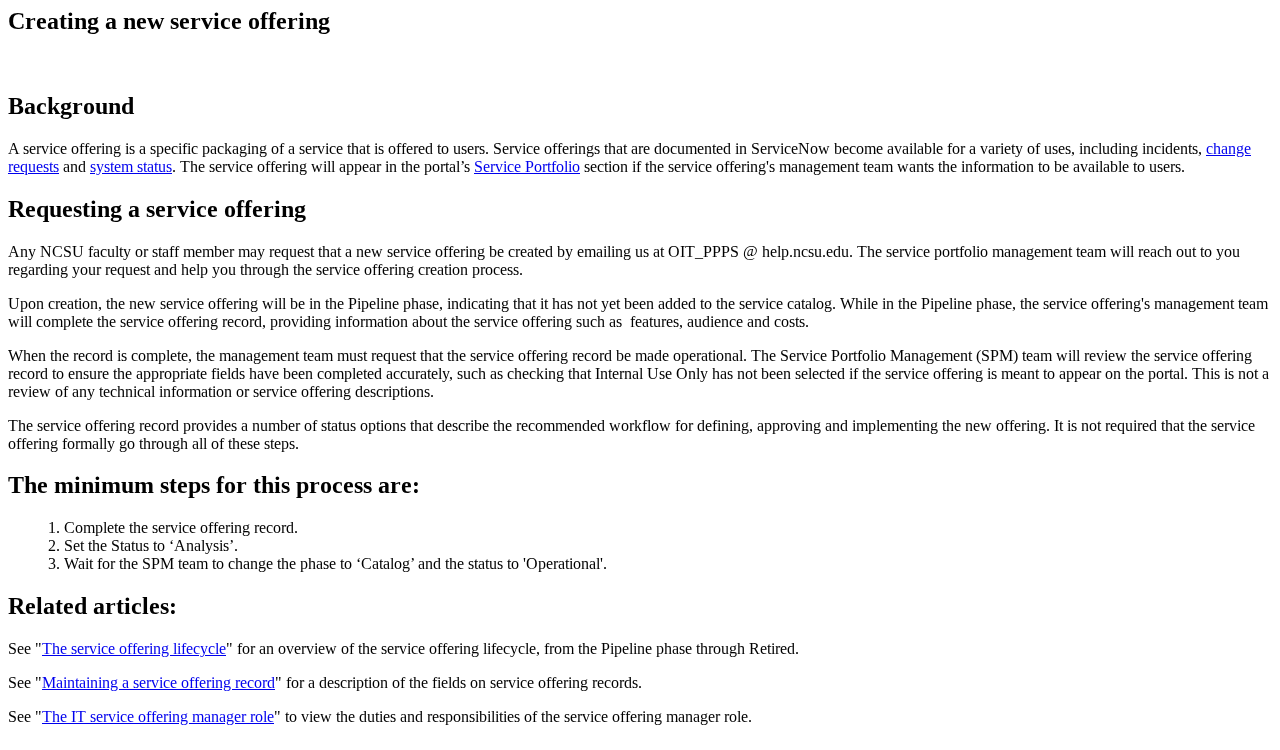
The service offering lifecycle (134, 648)
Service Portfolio (527, 166)
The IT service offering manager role (158, 716)
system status (131, 166)
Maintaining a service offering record (158, 682)
